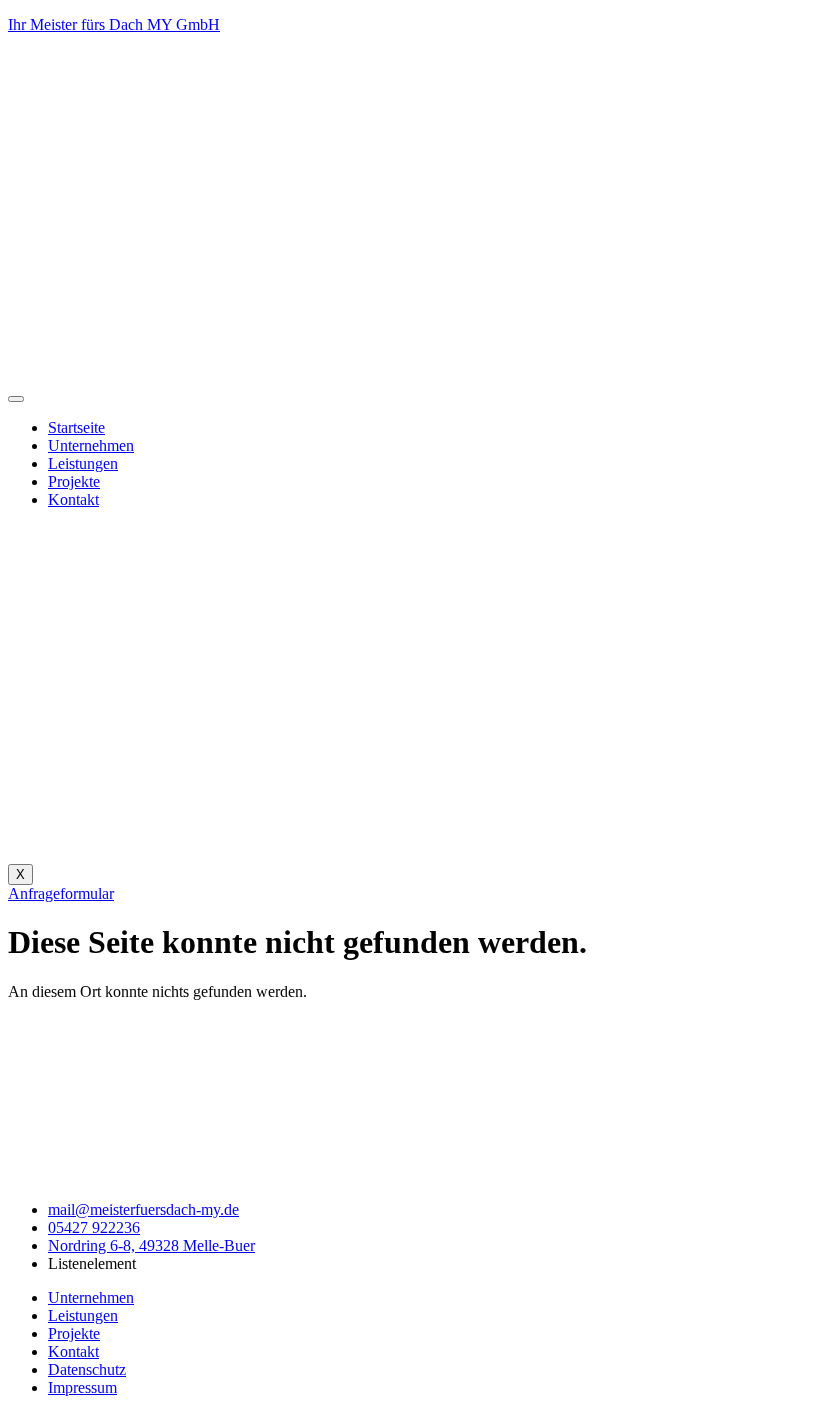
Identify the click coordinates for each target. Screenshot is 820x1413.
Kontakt (73, 499)
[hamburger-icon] (16, 399)
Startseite (76, 427)
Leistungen (83, 463)
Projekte (74, 481)
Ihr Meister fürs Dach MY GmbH (114, 24)
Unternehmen (91, 445)
